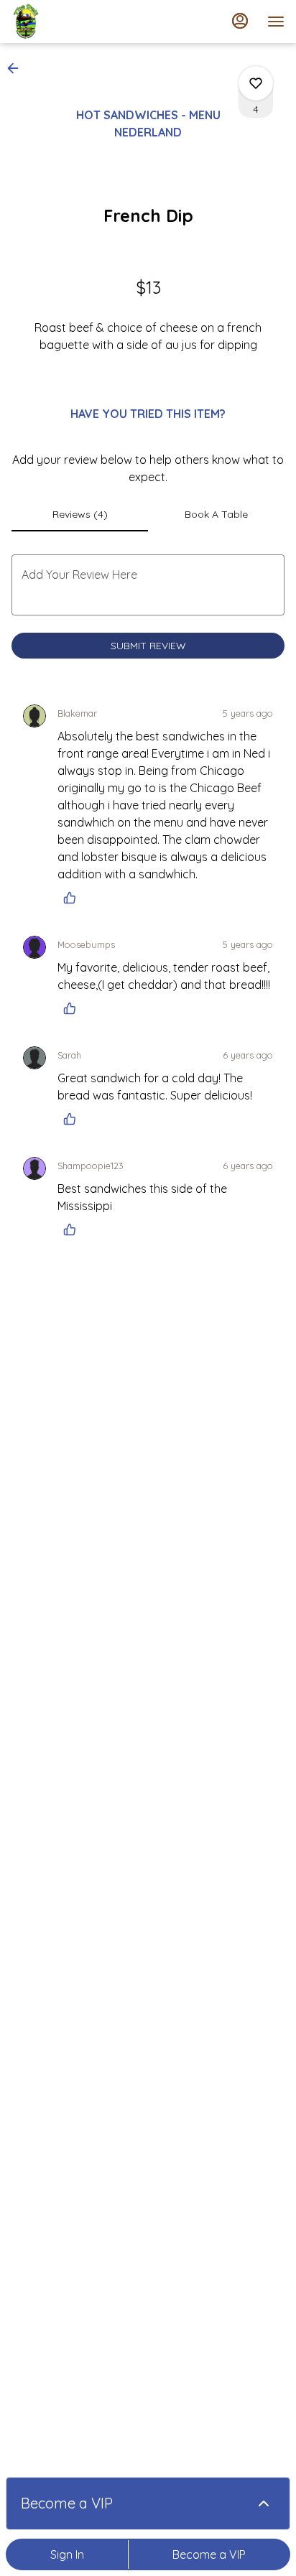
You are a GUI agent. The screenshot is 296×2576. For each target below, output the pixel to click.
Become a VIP (209, 2554)
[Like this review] (73, 898)
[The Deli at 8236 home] (76, 22)
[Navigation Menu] (276, 22)
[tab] (80, 514)
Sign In (67, 2554)
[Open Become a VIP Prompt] (264, 2503)
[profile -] (240, 21)
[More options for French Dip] (256, 83)
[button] (17, 68)
